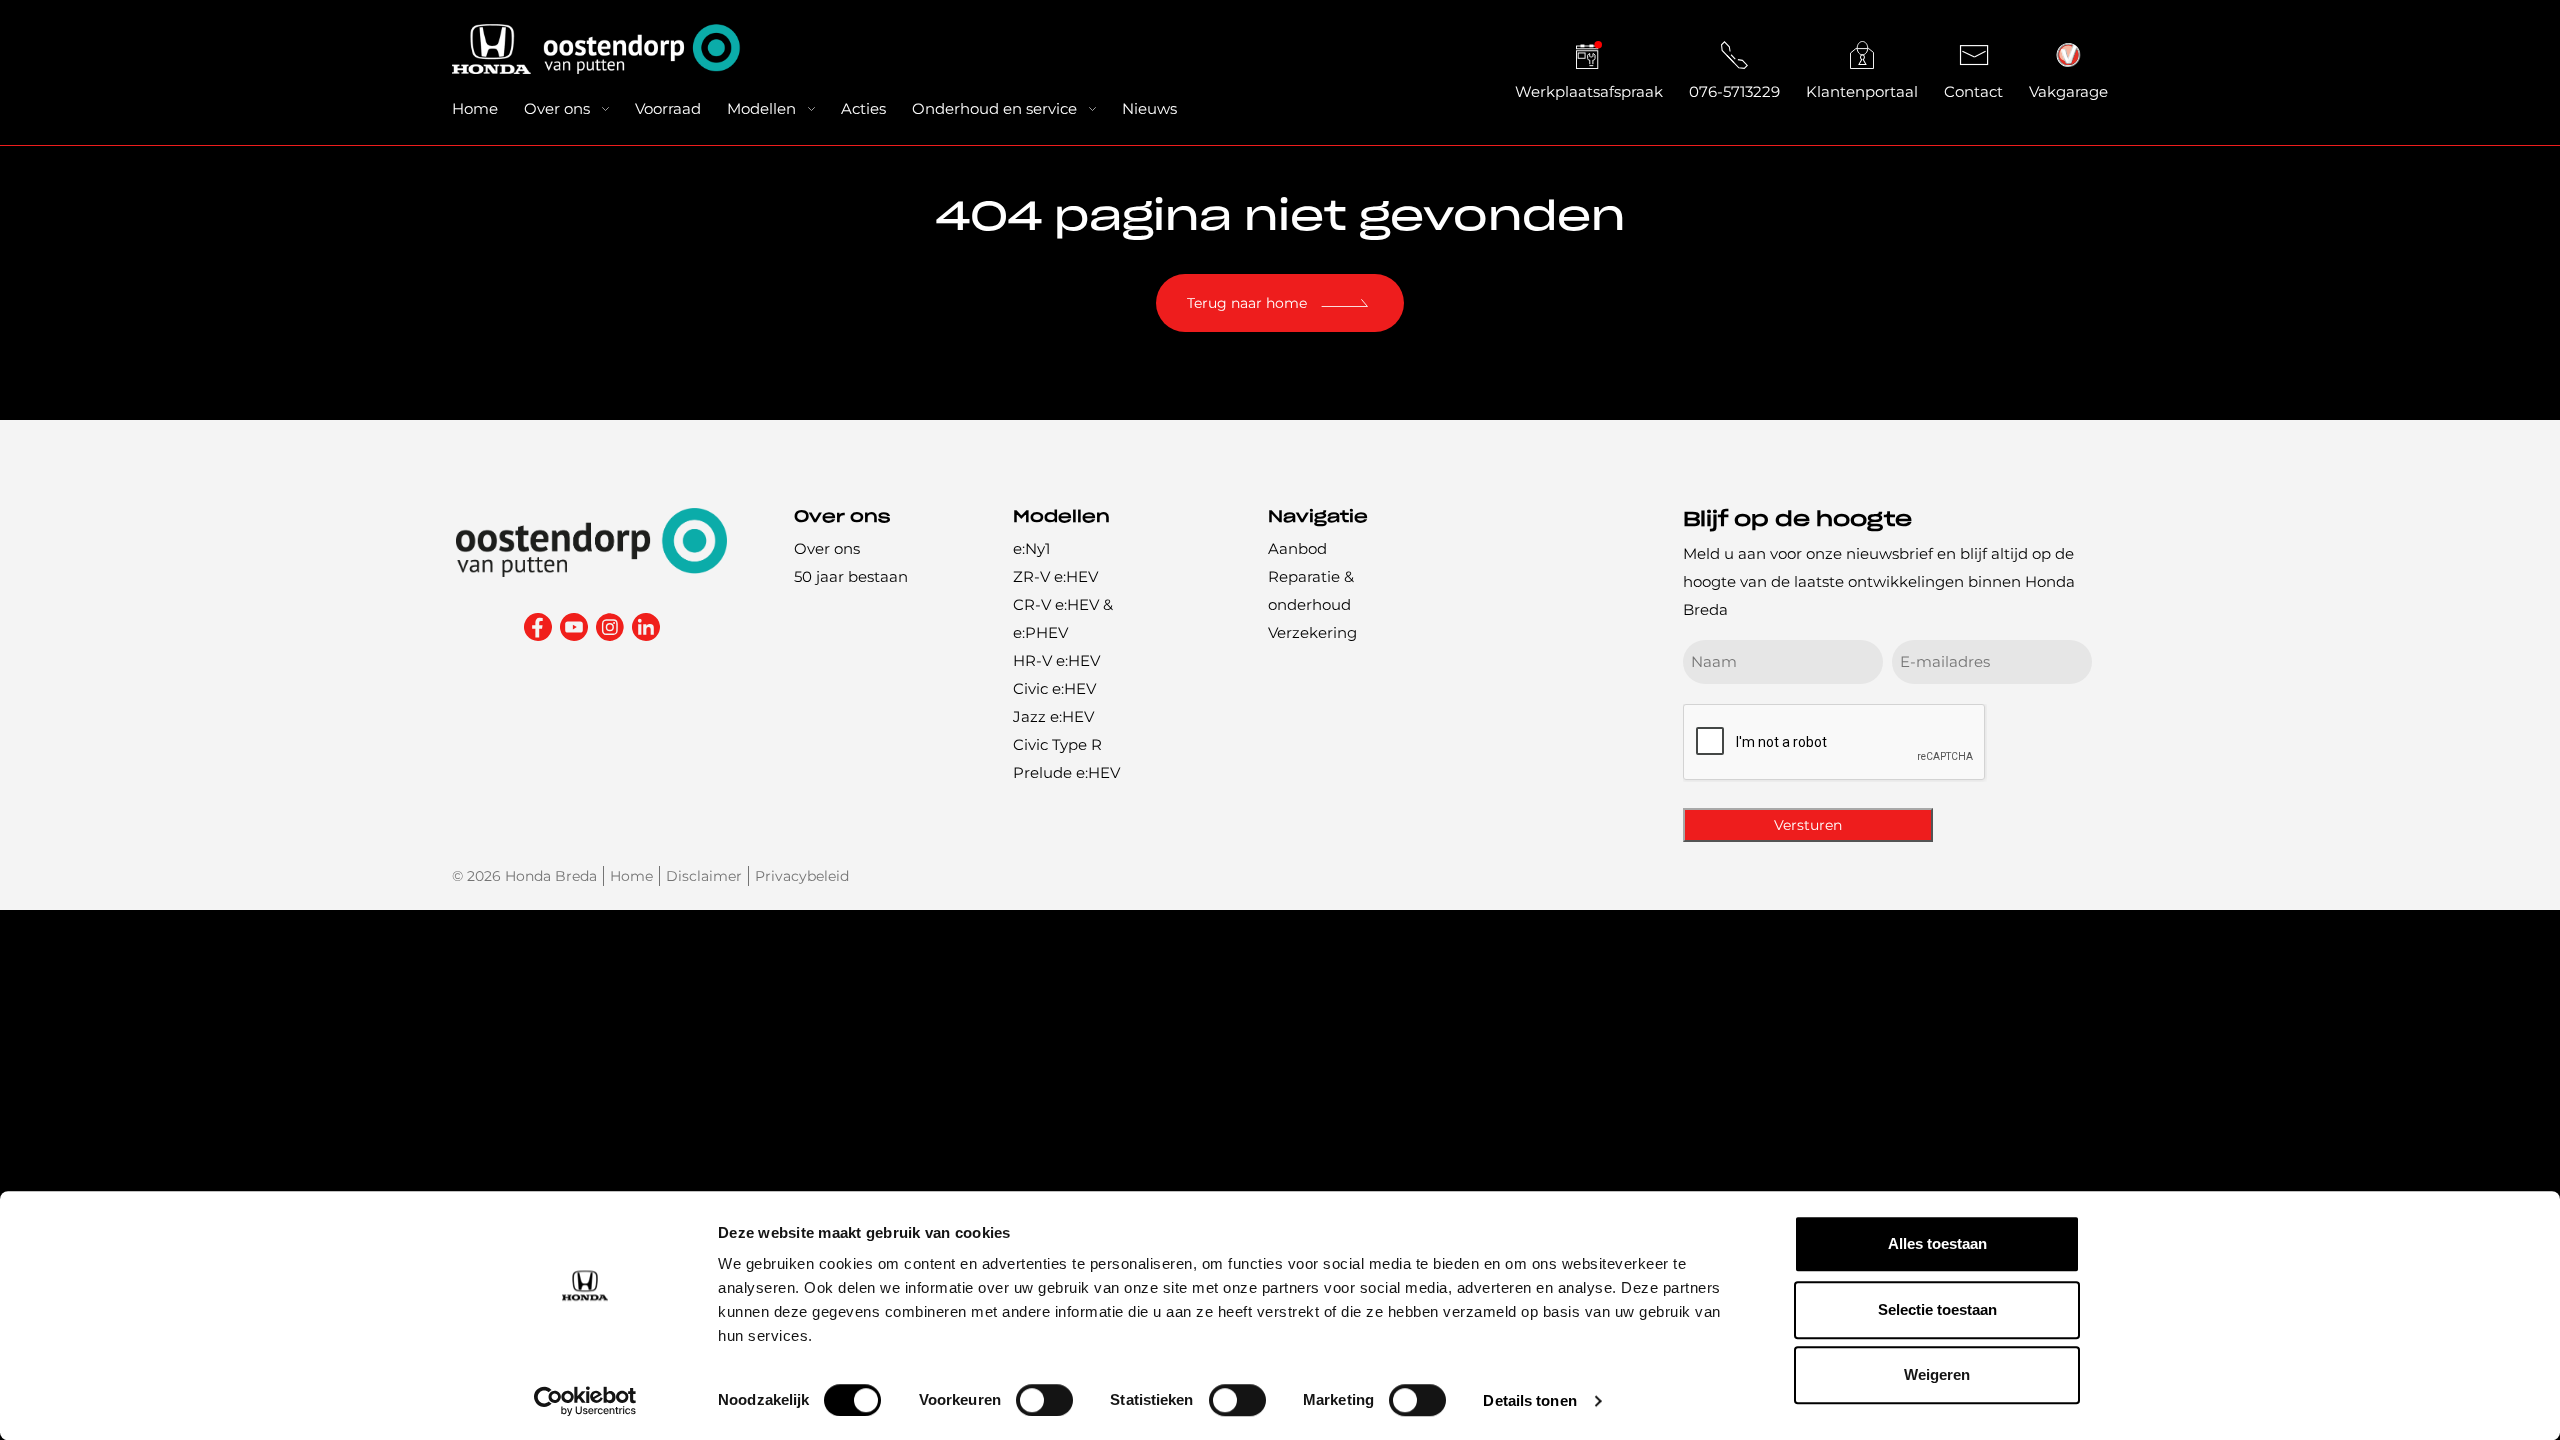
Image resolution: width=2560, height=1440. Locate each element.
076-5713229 (1734, 91)
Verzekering (1312, 632)
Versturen (1808, 825)
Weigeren (1937, 1374)
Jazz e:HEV (1053, 716)
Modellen (761, 108)
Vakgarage (2068, 91)
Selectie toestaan (1937, 1309)
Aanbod (1297, 548)
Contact (1973, 91)
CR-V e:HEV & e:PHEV (1063, 618)
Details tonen (1529, 1400)
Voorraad (668, 108)
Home (475, 108)
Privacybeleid (802, 876)
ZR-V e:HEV (1055, 576)
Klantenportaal (1862, 91)
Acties (863, 108)
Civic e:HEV (1054, 688)
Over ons (557, 108)
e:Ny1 (1031, 548)
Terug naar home (1247, 303)
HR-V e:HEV (1056, 660)
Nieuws (1149, 108)
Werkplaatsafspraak (1589, 91)
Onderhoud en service (994, 108)
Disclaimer (704, 876)
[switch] (1044, 1400)
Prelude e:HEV (1066, 772)
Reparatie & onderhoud (1311, 590)
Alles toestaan (1937, 1243)
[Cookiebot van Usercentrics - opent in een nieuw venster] (585, 1401)
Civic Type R (1057, 744)
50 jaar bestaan (851, 576)
